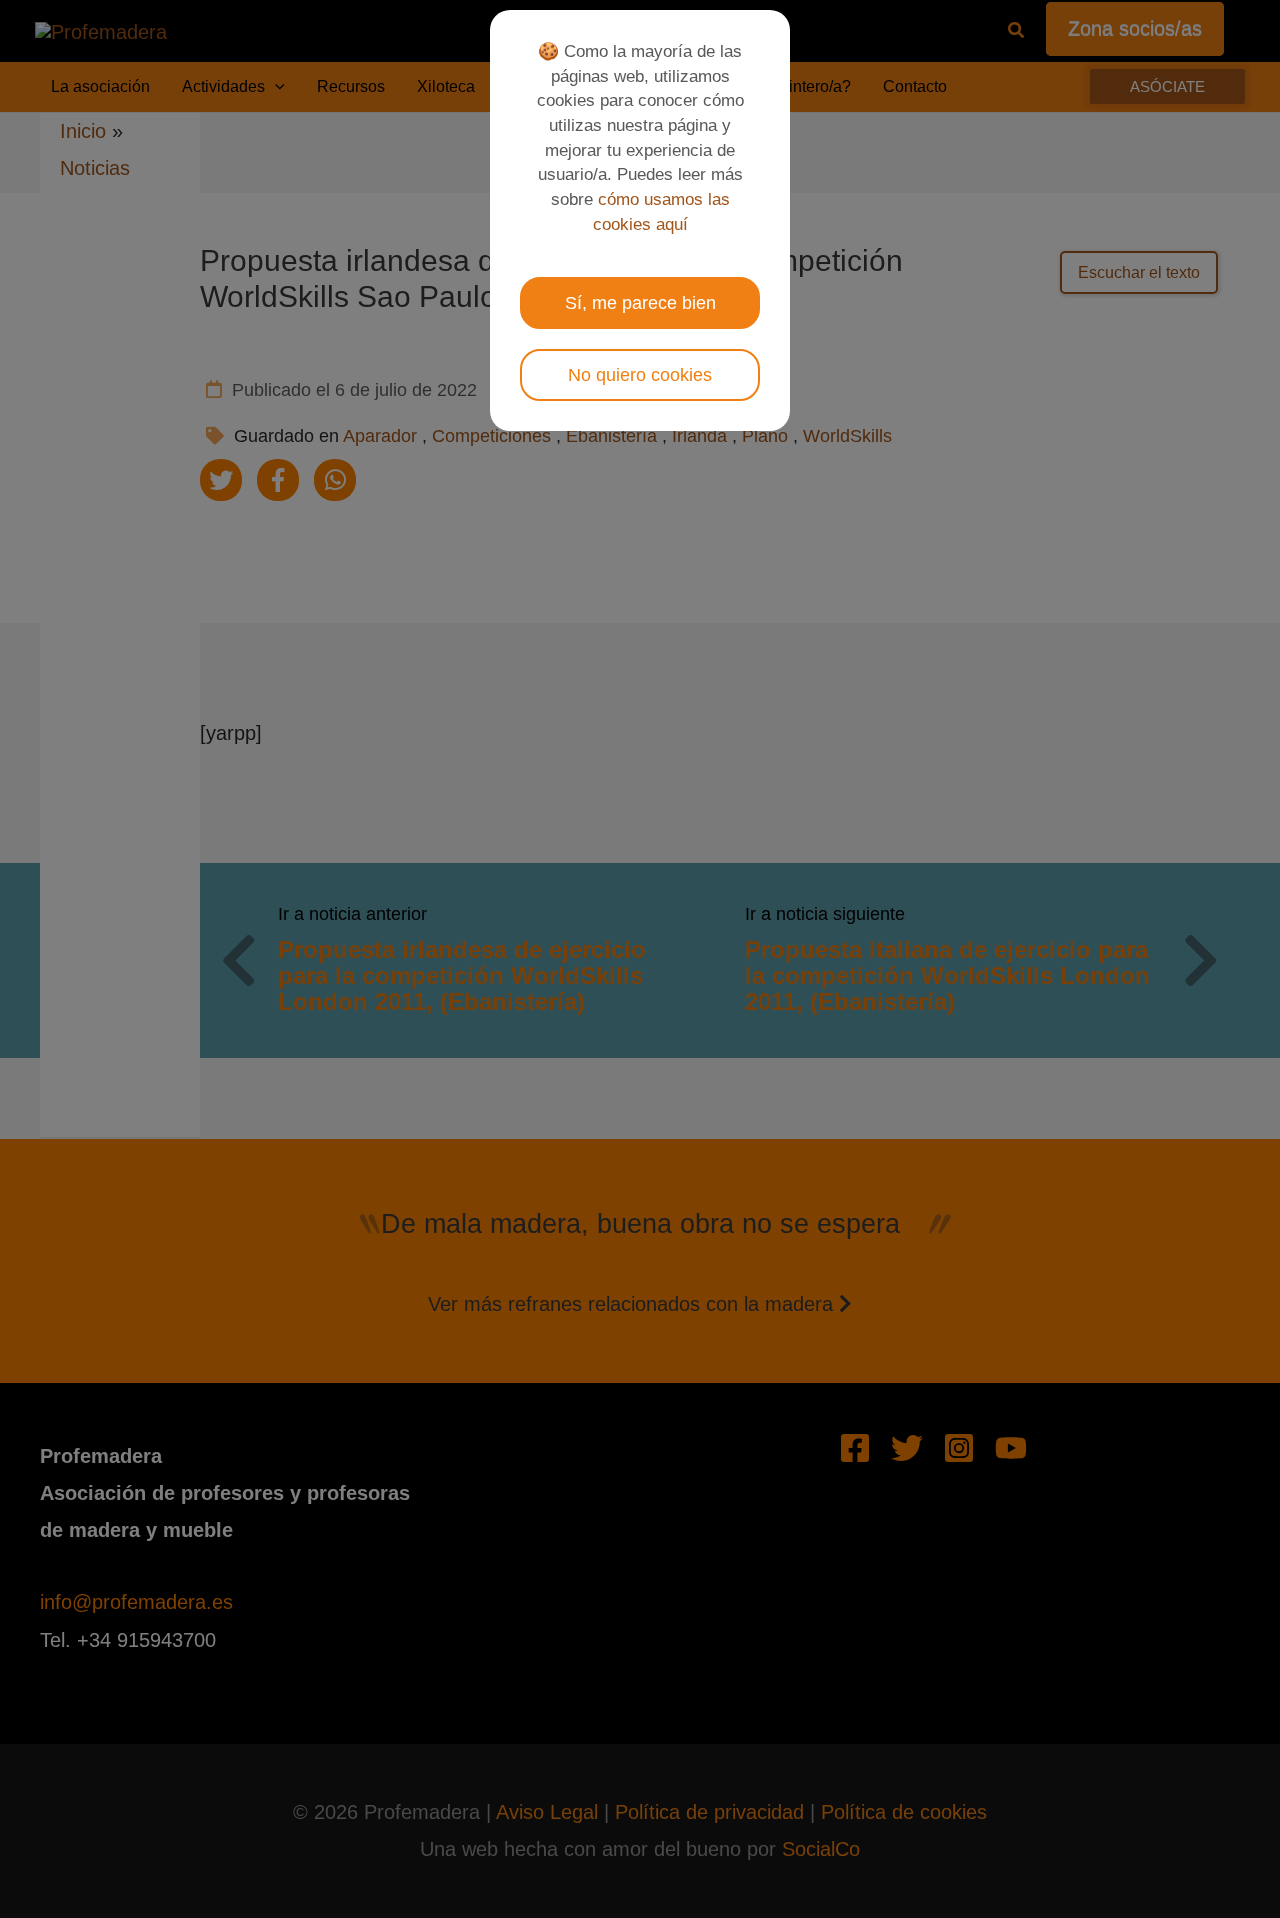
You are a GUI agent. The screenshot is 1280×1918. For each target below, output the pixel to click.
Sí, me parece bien (640, 303)
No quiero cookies (640, 375)
